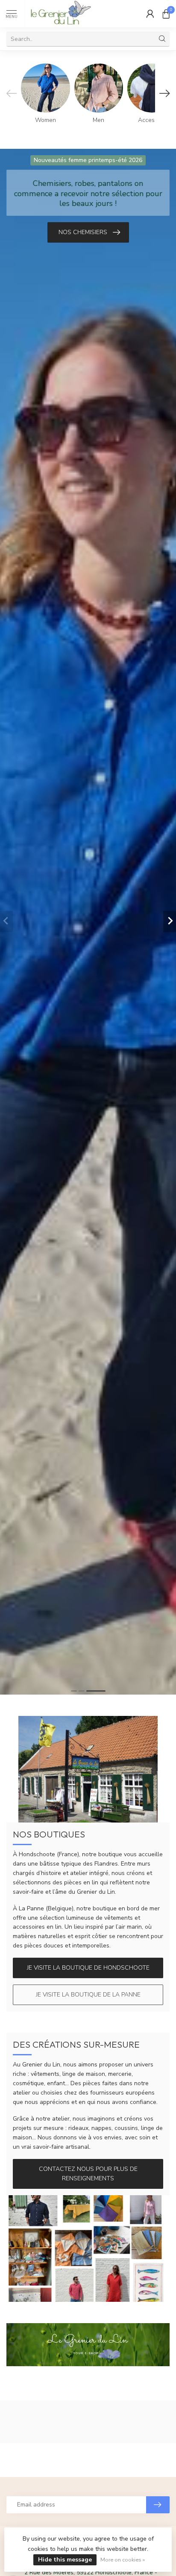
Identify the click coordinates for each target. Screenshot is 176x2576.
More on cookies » (123, 2560)
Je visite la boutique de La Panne (88, 1995)
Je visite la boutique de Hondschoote (88, 1968)
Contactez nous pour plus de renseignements (88, 2174)
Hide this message (65, 2560)
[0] (166, 14)
